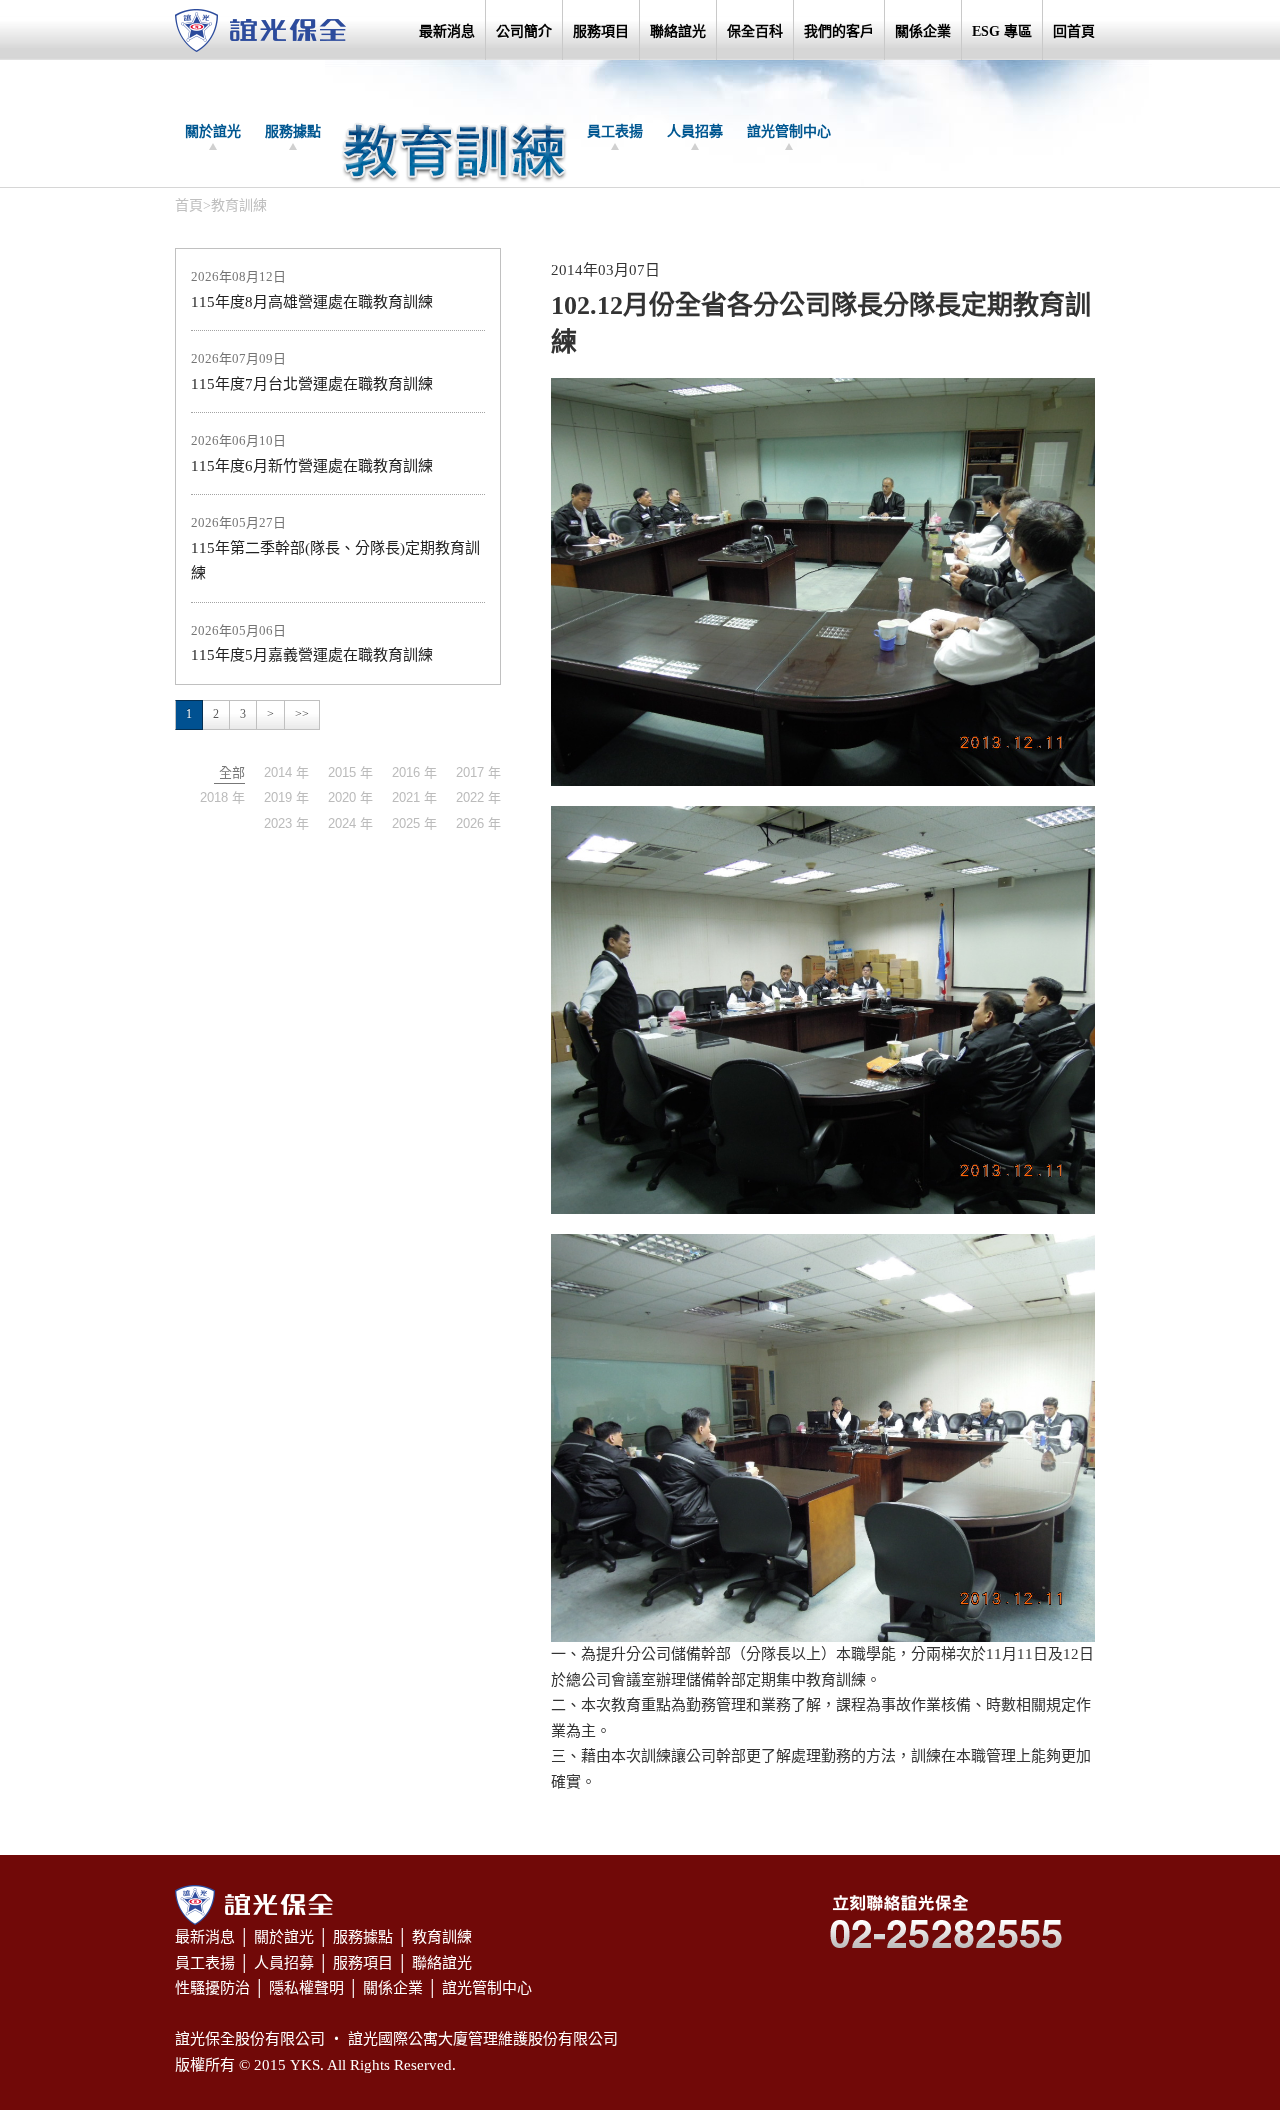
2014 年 (286, 772)
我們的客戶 (839, 31)
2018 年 (222, 797)
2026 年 (478, 823)
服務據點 (293, 131)
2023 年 (286, 823)
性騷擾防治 (212, 1988)
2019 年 (286, 797)
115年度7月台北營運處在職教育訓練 (312, 384)
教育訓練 (442, 1937)
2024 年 (350, 823)
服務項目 (601, 31)
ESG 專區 (1002, 31)
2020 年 (350, 797)
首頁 (189, 205)
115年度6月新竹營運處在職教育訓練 (312, 466)
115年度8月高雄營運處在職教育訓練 (312, 302)
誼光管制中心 (789, 131)
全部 (232, 772)
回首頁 (1074, 31)
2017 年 (478, 772)
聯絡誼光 (678, 31)
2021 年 (414, 797)
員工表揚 (615, 131)
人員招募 (695, 131)
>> (302, 714)
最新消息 (447, 31)
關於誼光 (213, 131)
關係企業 (923, 31)
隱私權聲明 (306, 1988)
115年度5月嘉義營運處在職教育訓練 (312, 655)
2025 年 (414, 823)
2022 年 (478, 797)
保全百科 (755, 31)
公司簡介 (524, 31)
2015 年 (350, 772)
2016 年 (414, 772)
